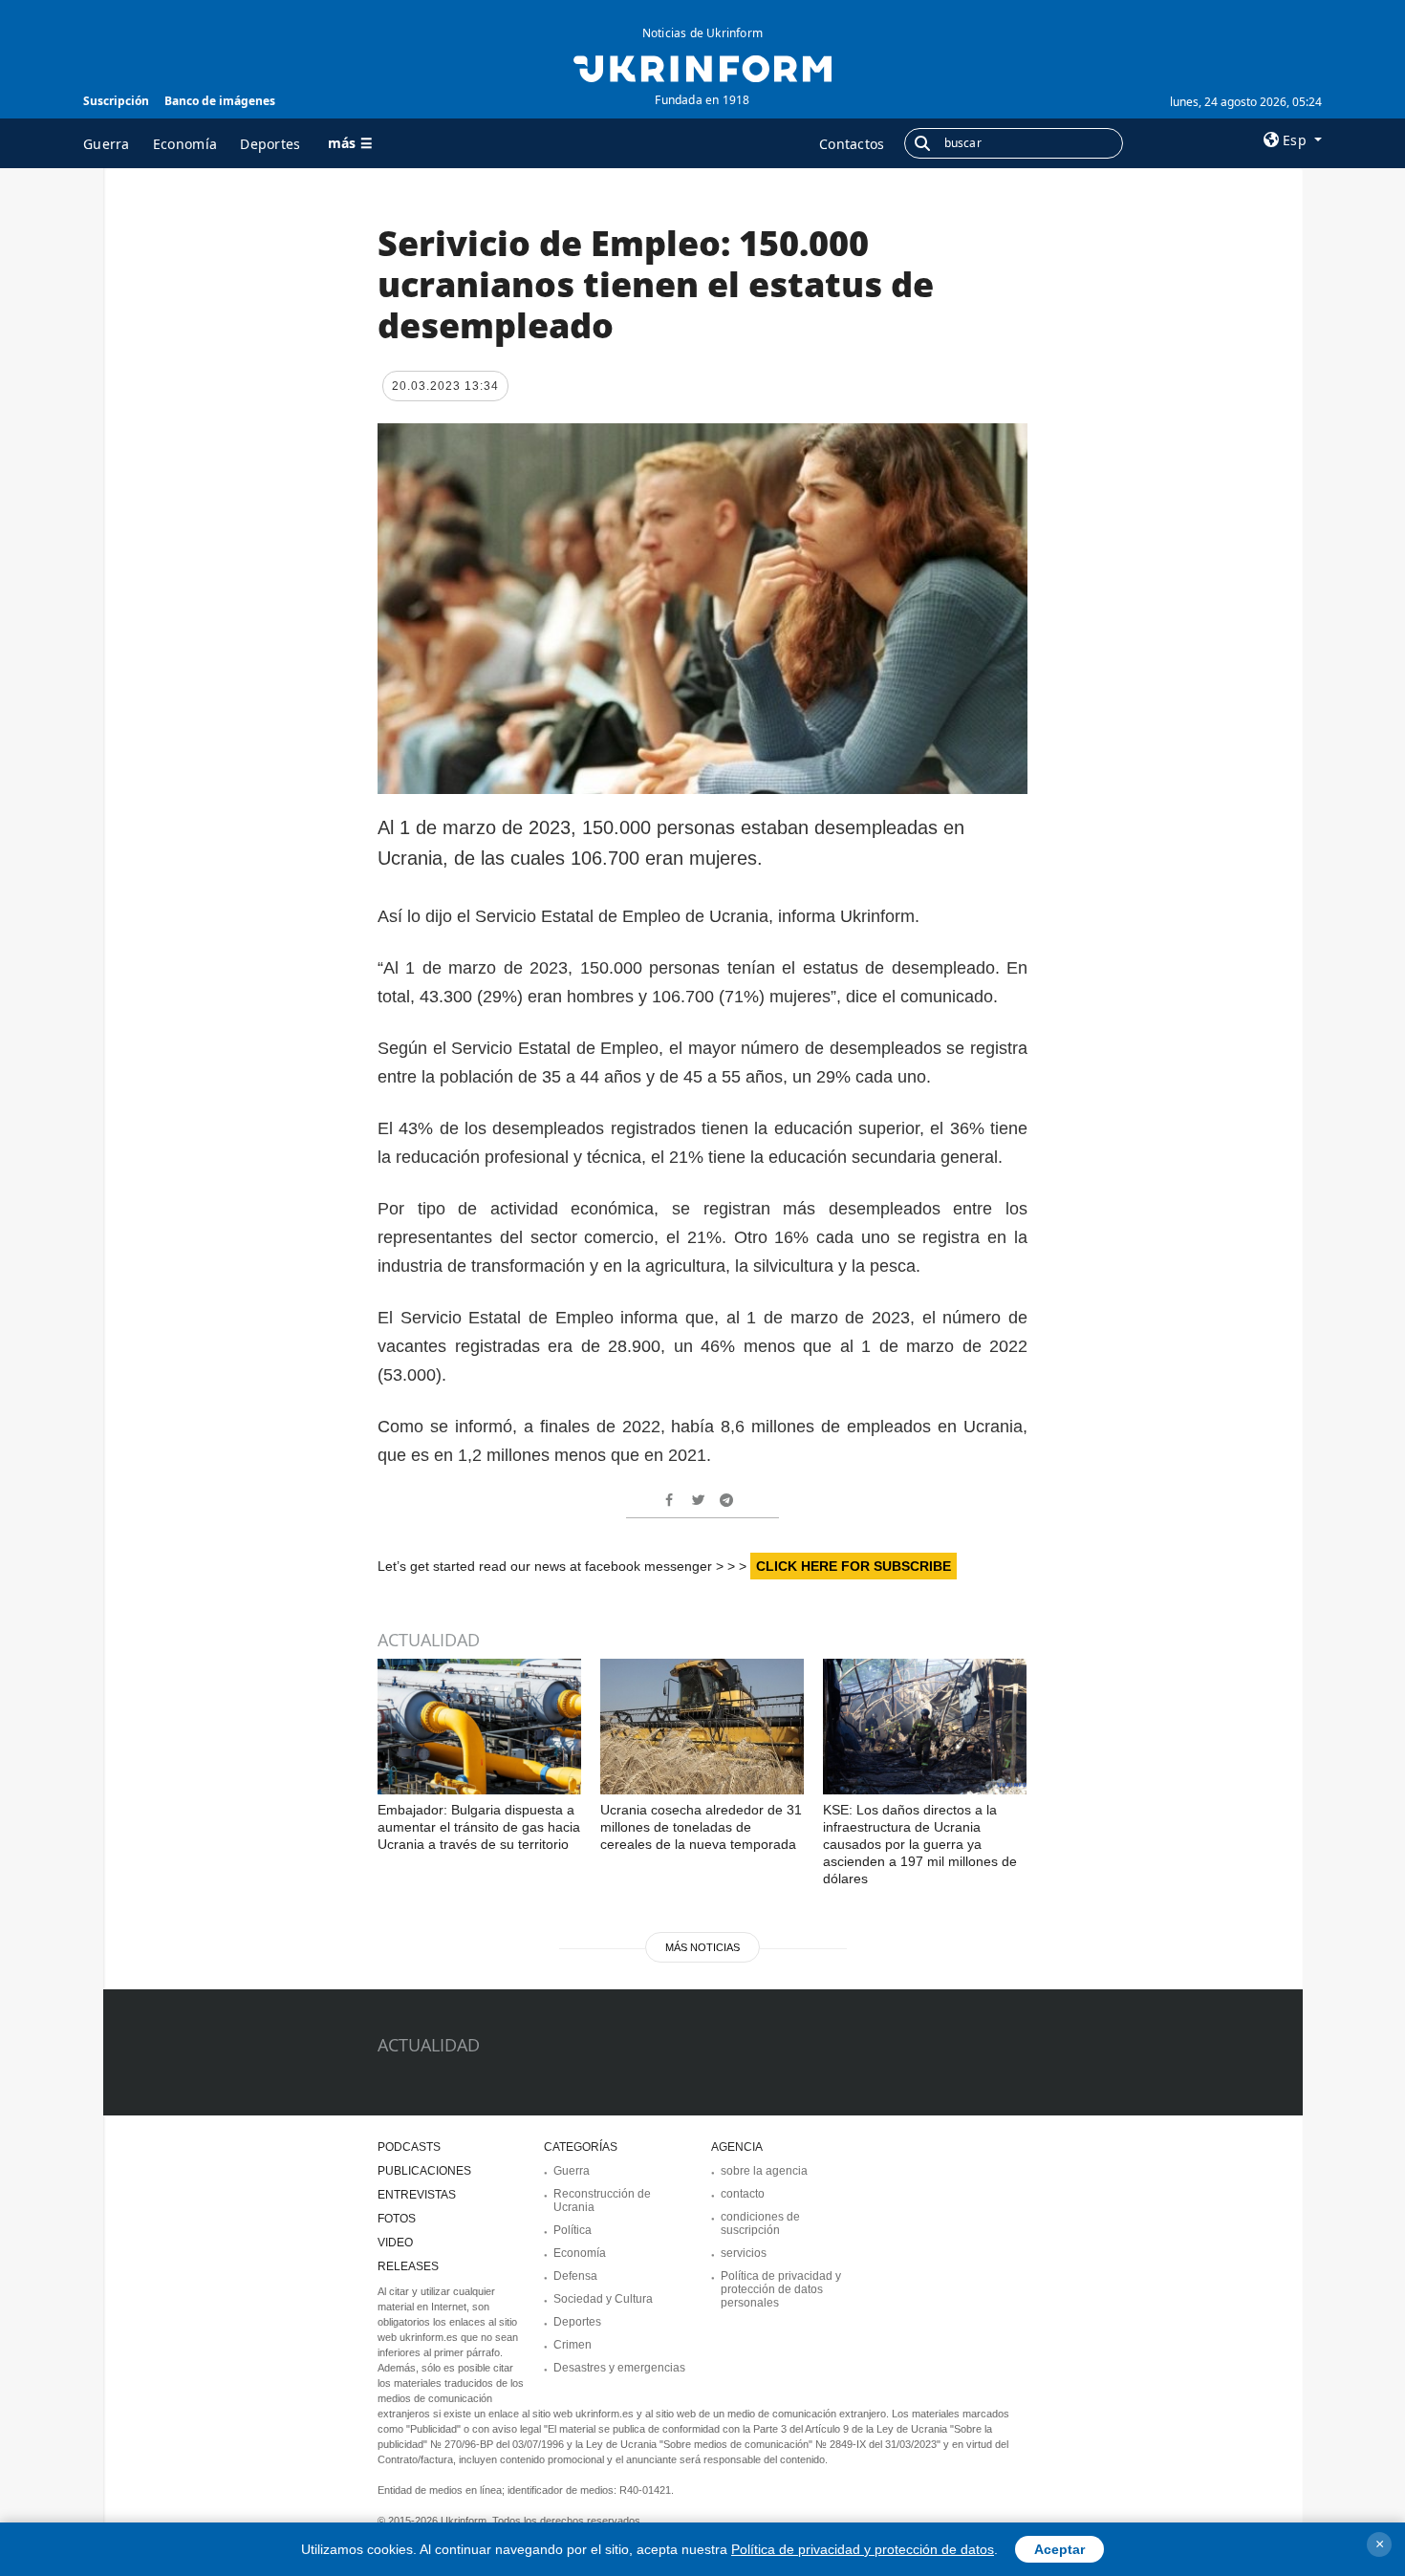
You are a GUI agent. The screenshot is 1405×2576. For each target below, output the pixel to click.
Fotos (397, 2219)
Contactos (852, 144)
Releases (408, 2266)
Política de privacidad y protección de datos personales (781, 2289)
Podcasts (409, 2147)
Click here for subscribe (854, 1566)
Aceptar (1059, 2549)
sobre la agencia (764, 2171)
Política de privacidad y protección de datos (863, 2549)
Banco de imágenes (220, 101)
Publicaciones (424, 2171)
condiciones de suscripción (760, 2223)
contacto (743, 2194)
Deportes (270, 144)
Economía (185, 144)
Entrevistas (417, 2195)
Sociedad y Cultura (603, 2299)
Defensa (575, 2276)
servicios (744, 2253)
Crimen (573, 2345)
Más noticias (702, 1947)
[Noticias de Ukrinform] (702, 67)
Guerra (107, 144)
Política (573, 2230)
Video (395, 2243)
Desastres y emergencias (619, 2368)
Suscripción (116, 101)
